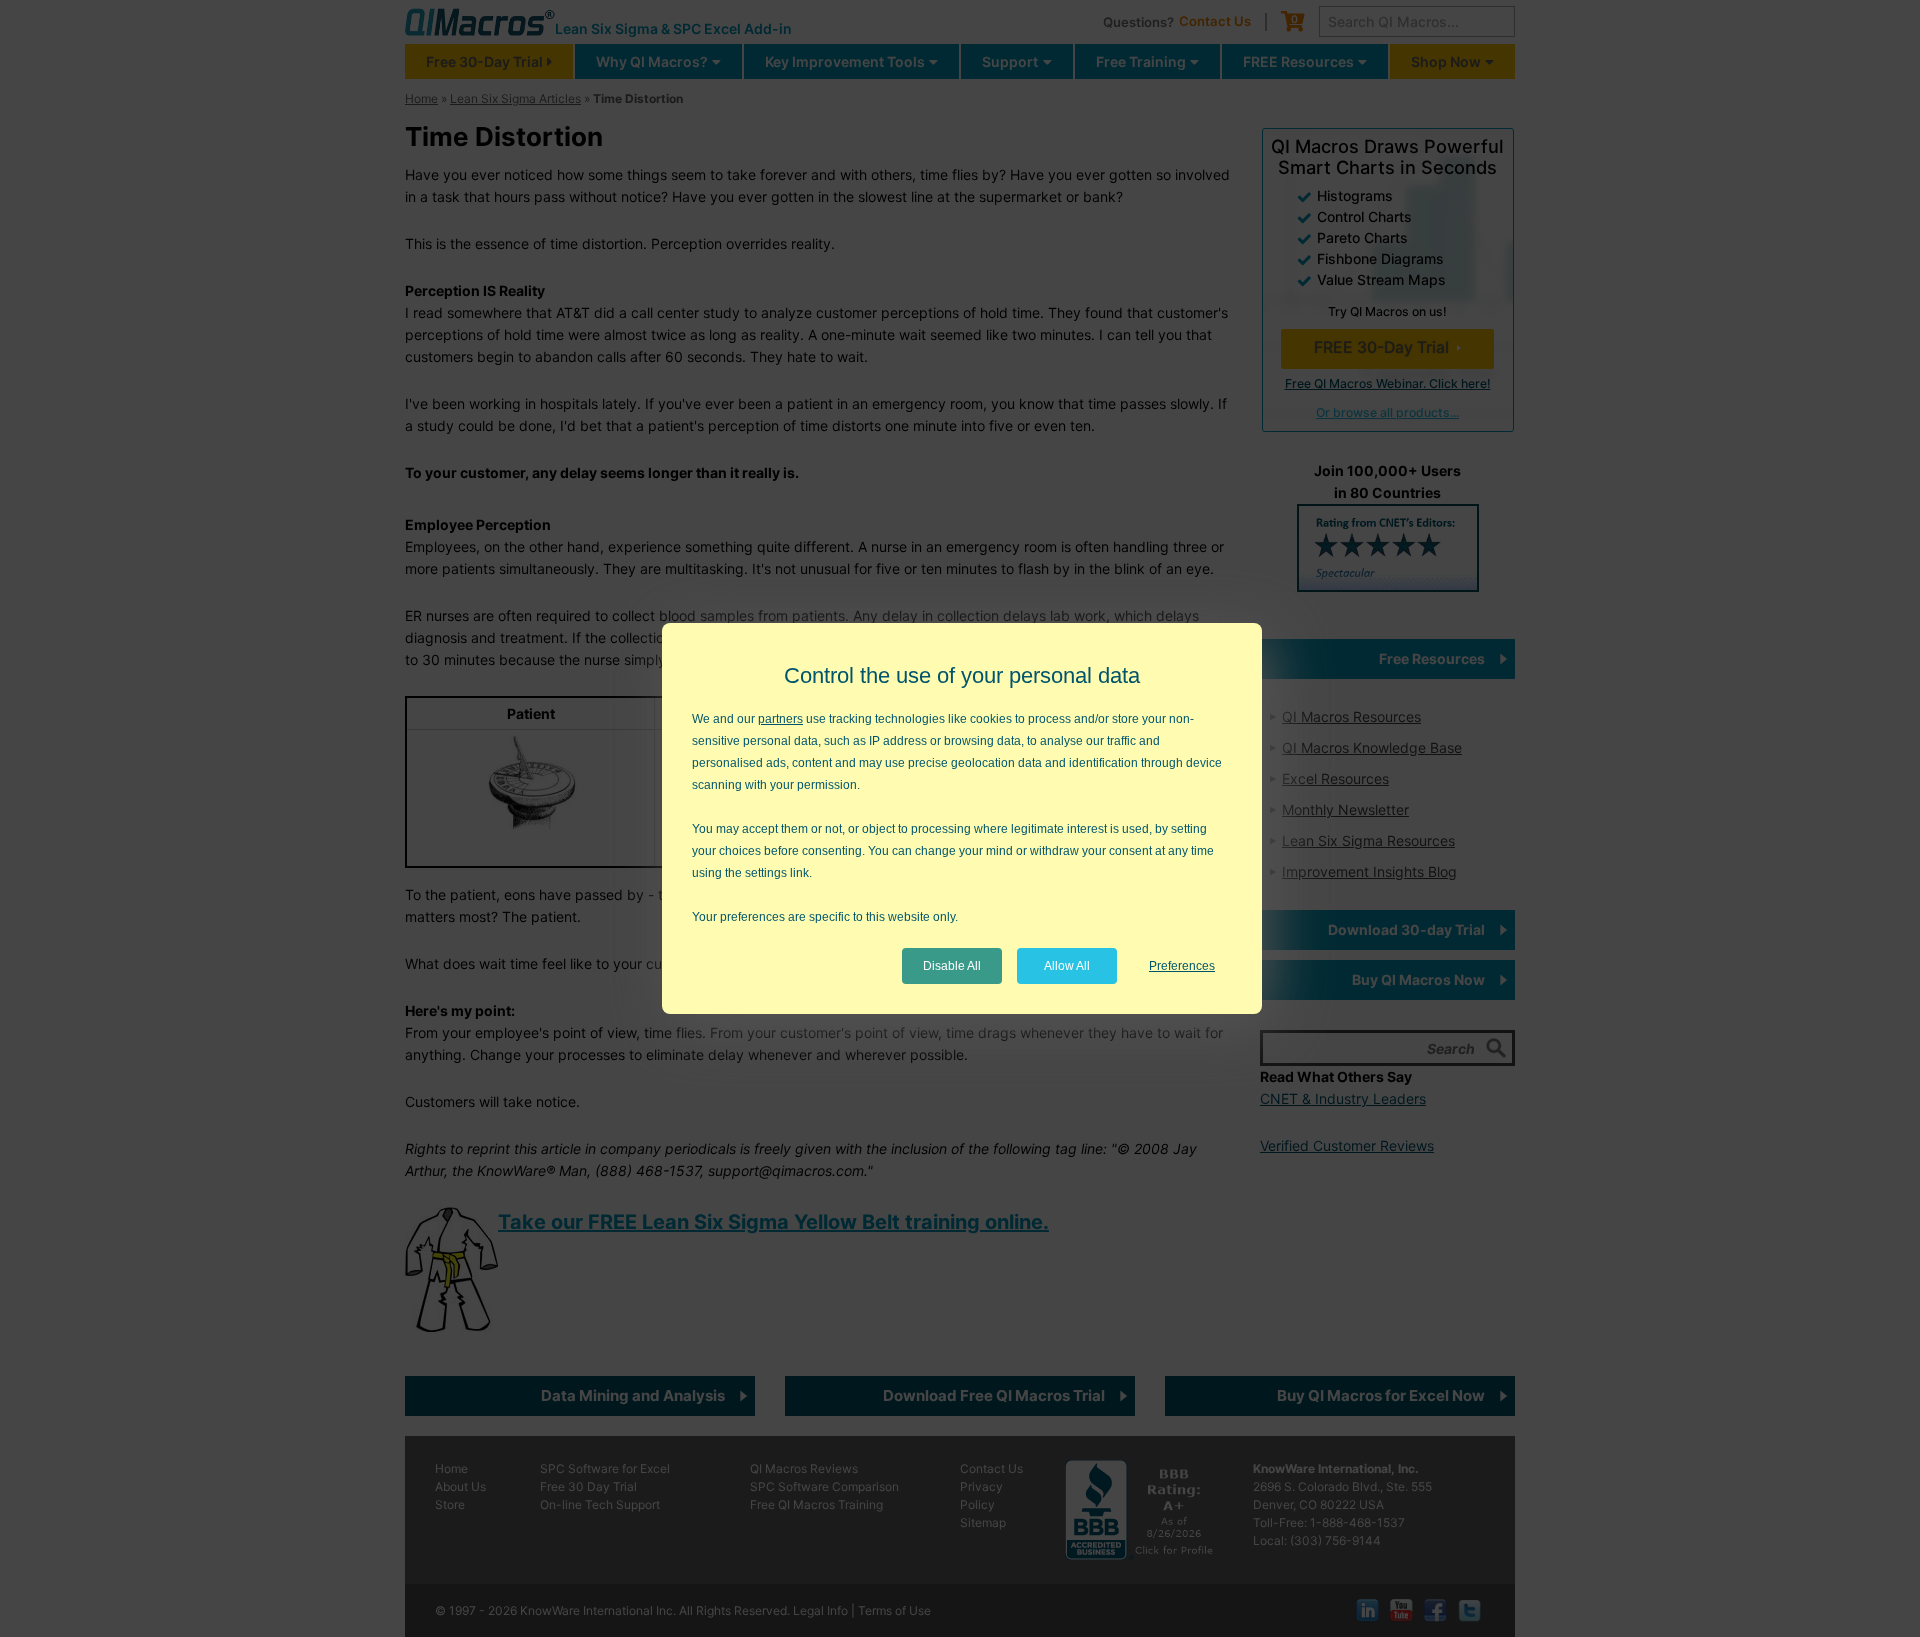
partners (780, 719)
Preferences (1182, 966)
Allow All (1067, 966)
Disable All (952, 966)
